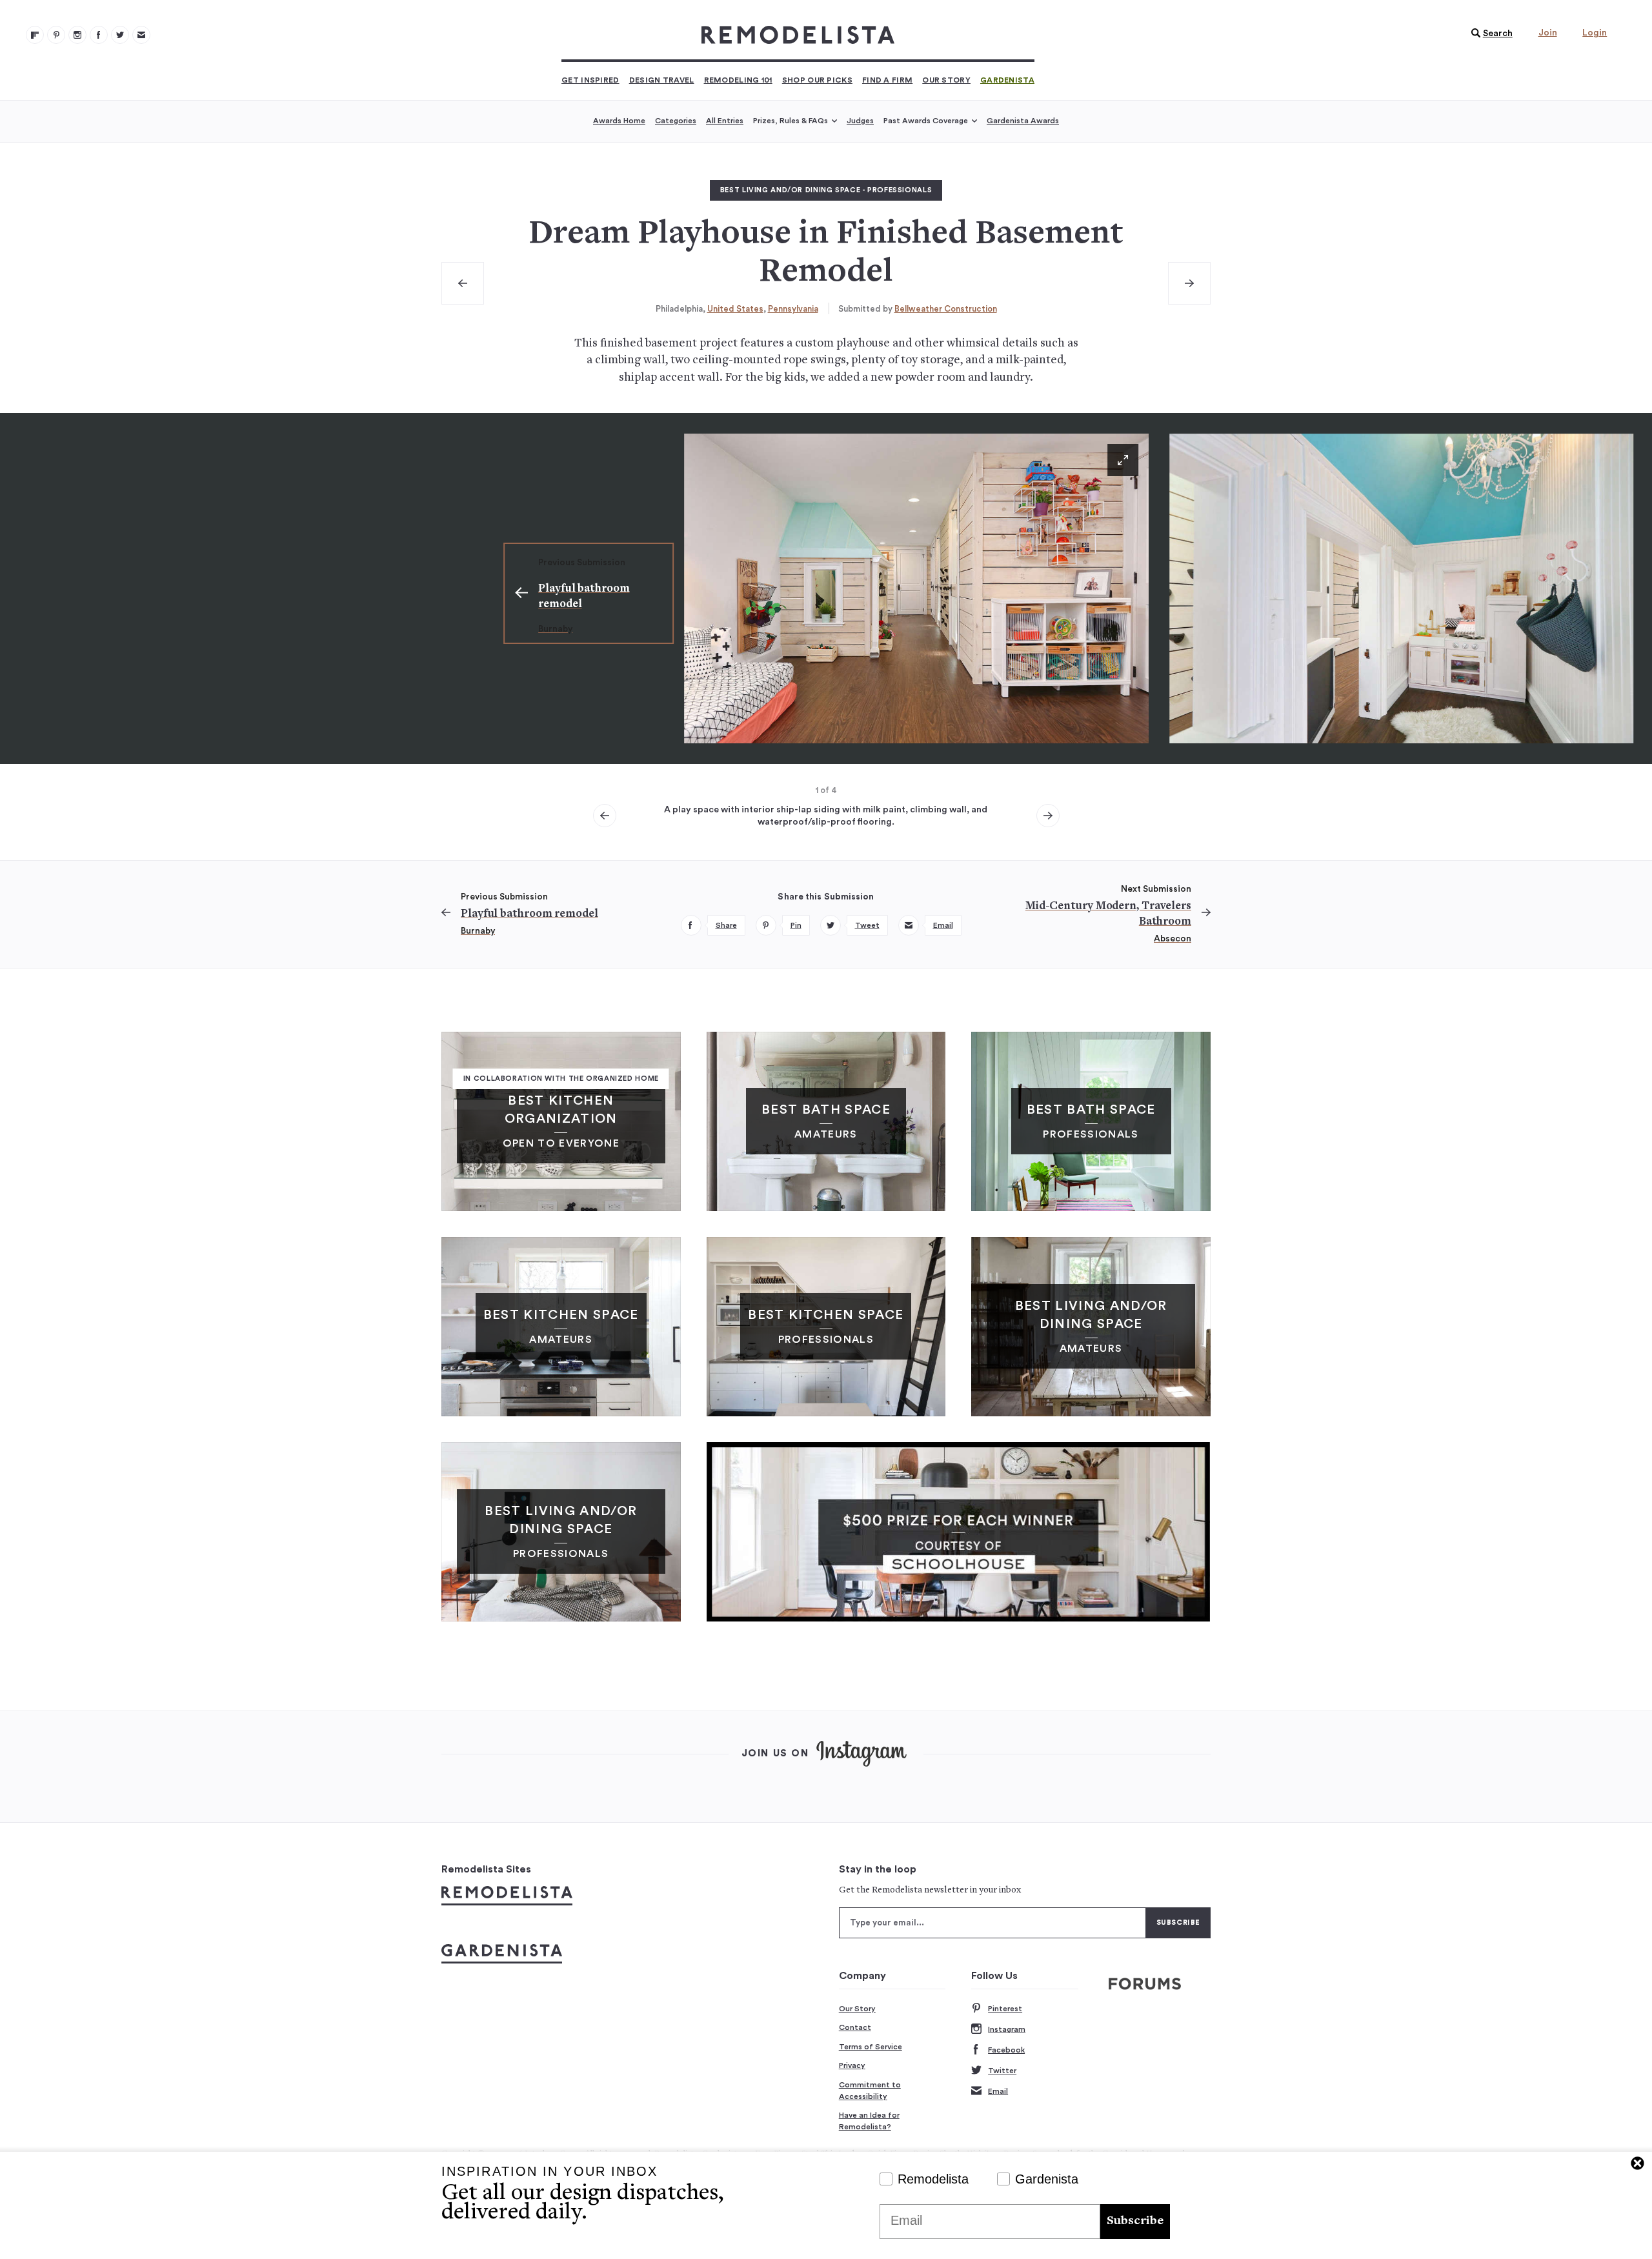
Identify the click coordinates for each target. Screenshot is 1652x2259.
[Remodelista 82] (99, 35)
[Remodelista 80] (56, 35)
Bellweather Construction (946, 309)
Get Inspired (590, 80)
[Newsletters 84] (141, 35)
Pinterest (1005, 2009)
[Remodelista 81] (77, 35)
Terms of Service (871, 2047)
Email (998, 2091)
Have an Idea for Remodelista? (869, 2121)
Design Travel (662, 80)
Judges (860, 121)
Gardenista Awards (1023, 121)
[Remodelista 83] (120, 35)
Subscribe (1135, 2221)
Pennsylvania (793, 309)
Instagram (1007, 2029)
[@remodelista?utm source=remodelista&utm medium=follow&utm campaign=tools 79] (35, 35)
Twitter (1002, 2071)
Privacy (852, 2065)
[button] (1489, 34)
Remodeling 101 (738, 80)
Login (1595, 33)
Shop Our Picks (817, 80)
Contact (855, 2027)
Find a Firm (887, 80)
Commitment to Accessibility (870, 2091)
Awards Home (619, 121)
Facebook (1006, 2050)
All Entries (725, 121)
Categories (676, 121)
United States (735, 309)
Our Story (946, 80)
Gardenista (1007, 80)
